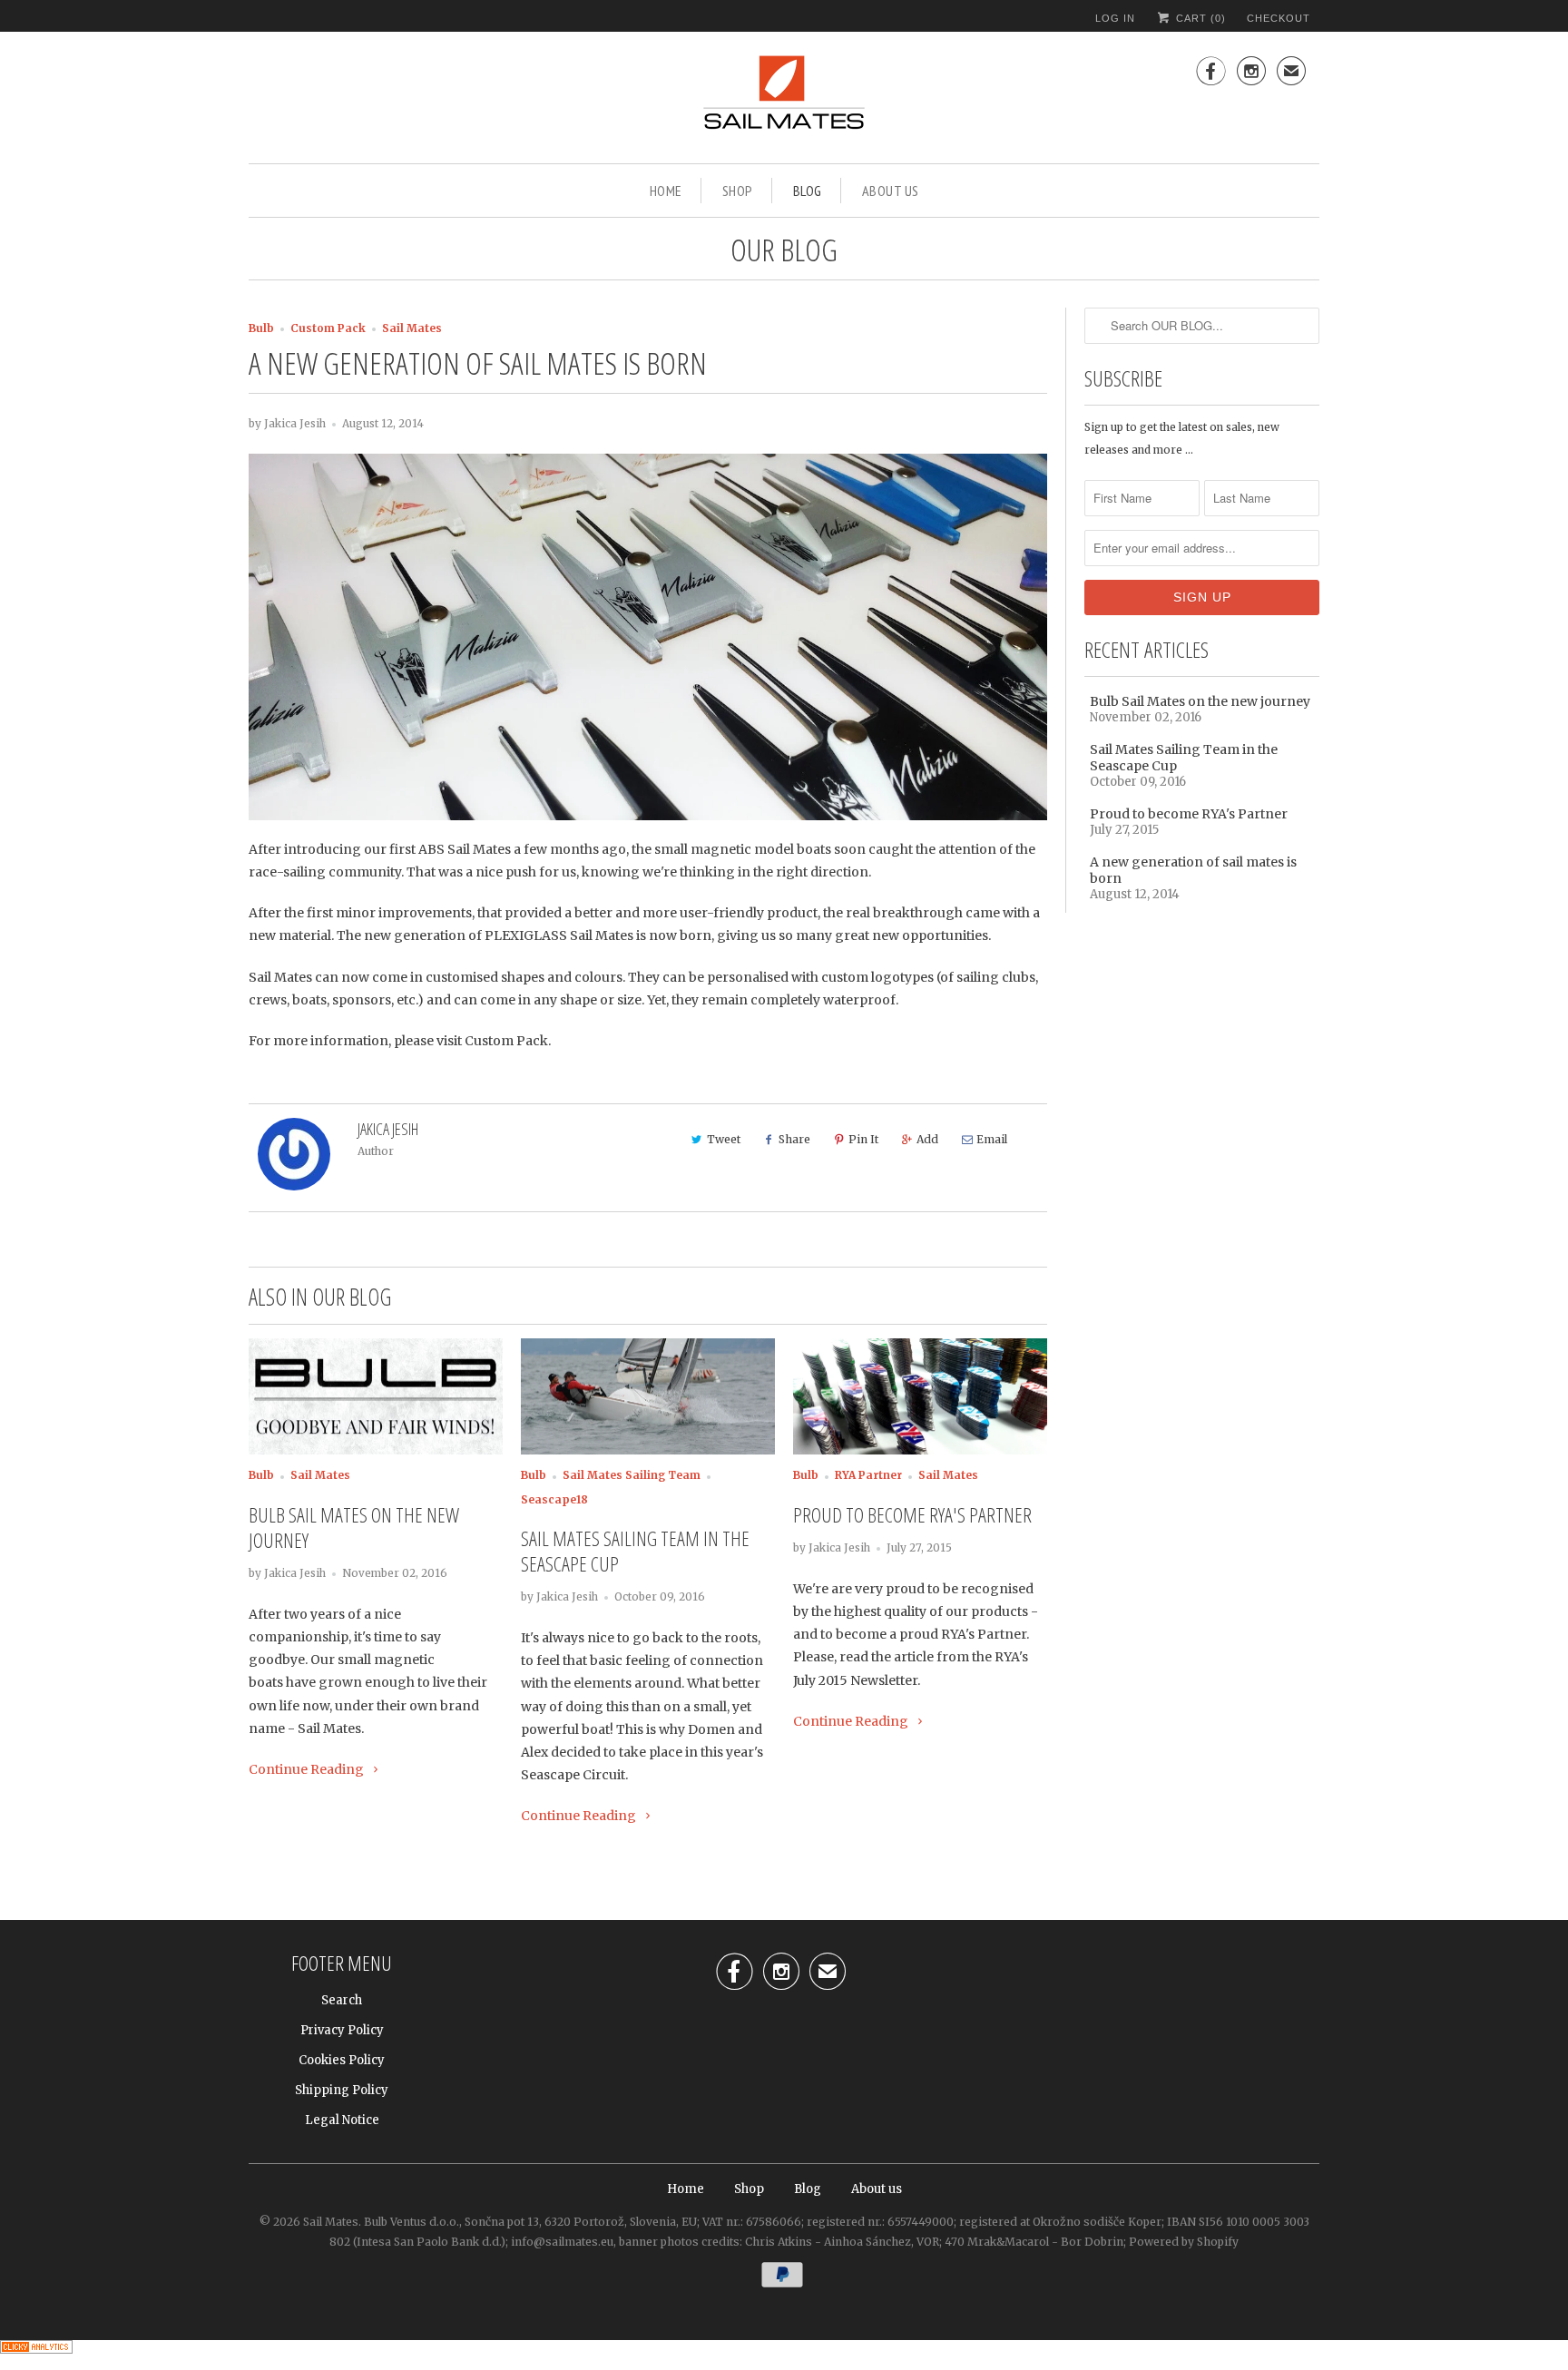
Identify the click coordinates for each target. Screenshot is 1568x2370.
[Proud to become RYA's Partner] (920, 1397)
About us (891, 191)
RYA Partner (868, 1475)
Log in (1115, 18)
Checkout (1279, 18)
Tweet (724, 1139)
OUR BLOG (784, 250)
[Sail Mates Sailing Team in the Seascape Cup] (648, 1397)
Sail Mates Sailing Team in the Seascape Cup (635, 1551)
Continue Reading (308, 1769)
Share (794, 1139)
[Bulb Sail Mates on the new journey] (376, 1397)
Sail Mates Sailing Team (632, 1475)
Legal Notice (342, 2120)
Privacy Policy (342, 2030)
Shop (738, 191)
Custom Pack (328, 328)
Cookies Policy (342, 2060)
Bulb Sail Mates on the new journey (354, 1527)
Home (666, 191)
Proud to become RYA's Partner (912, 1514)
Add (927, 1139)
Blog (808, 191)
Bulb (261, 328)
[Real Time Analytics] (36, 2358)
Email (992, 1139)
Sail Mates (412, 328)
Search (342, 2000)
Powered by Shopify (1184, 2242)
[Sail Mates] (784, 100)
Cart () (1199, 18)
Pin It (863, 1139)
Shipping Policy (342, 2090)
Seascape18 (554, 1500)
